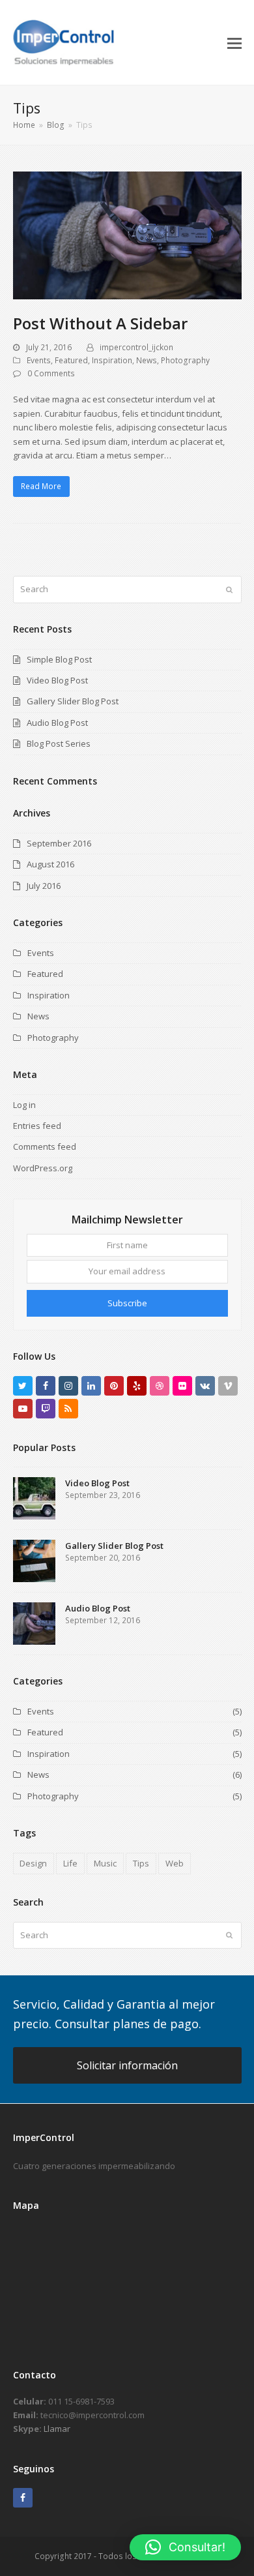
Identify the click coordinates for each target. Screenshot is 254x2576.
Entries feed (37, 1126)
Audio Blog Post (57, 723)
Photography (185, 360)
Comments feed (45, 1146)
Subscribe (127, 1303)
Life (70, 1863)
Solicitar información (127, 2065)
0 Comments (51, 373)
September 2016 (59, 843)
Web (175, 1863)
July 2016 (44, 886)
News (147, 360)
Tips (141, 1863)
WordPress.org (43, 1168)
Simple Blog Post (59, 659)
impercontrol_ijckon (136, 347)
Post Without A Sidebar (100, 323)
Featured (71, 360)
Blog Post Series (59, 743)
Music (105, 1863)
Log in (24, 1105)
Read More (41, 486)
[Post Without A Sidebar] (127, 235)
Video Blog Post (57, 680)
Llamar (57, 2429)
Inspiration (112, 360)
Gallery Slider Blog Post (73, 701)
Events (39, 360)
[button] (234, 42)
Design (33, 1863)
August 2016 (50, 864)
